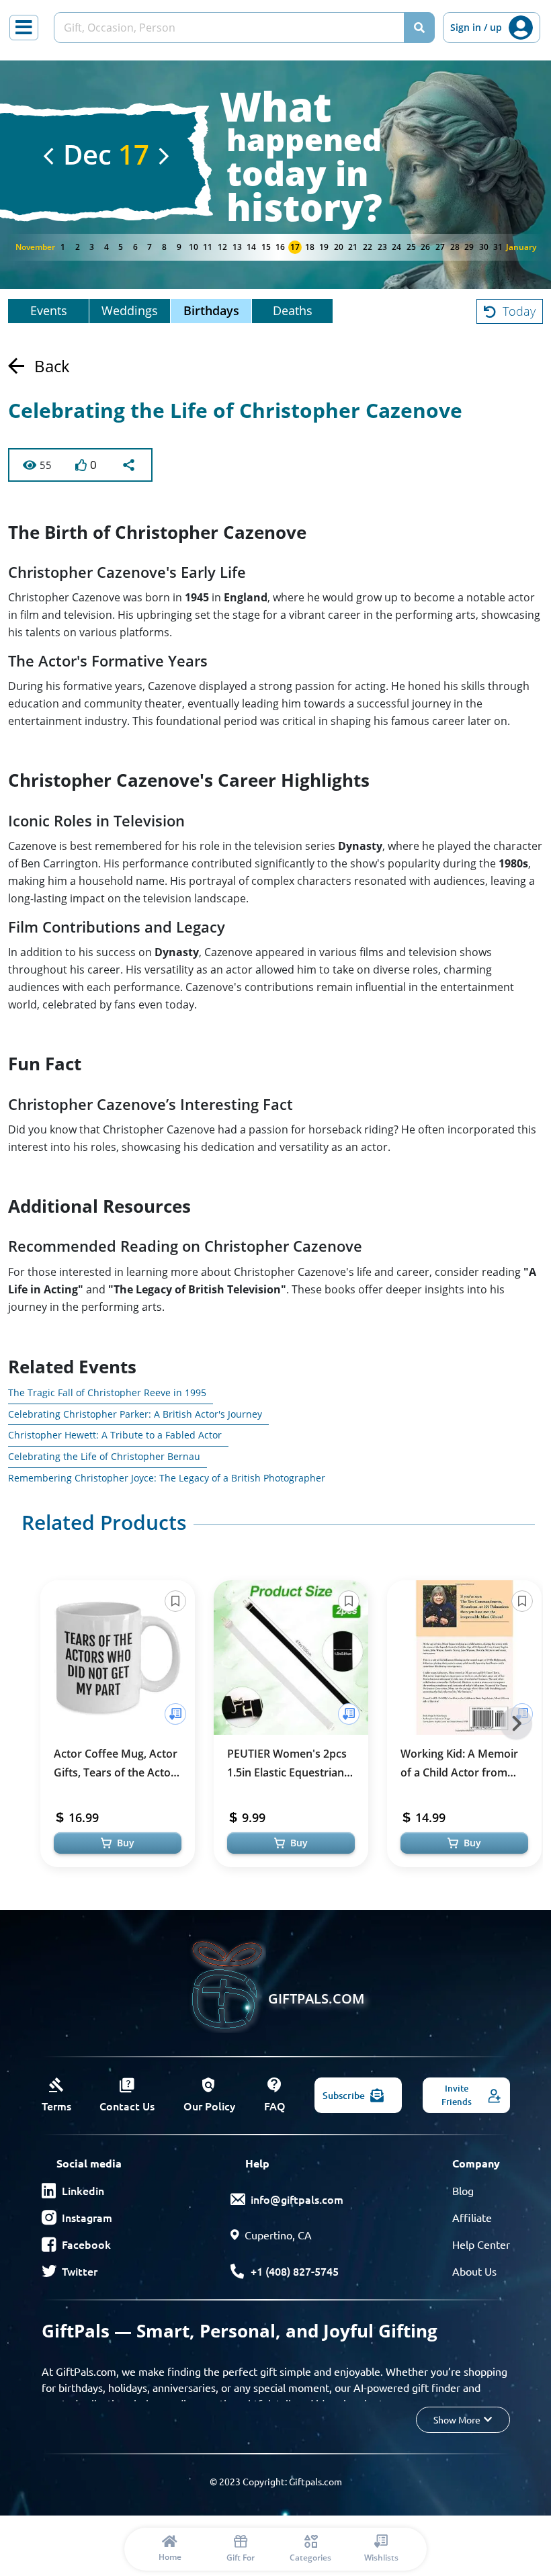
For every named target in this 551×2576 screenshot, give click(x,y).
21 (353, 247)
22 (368, 247)
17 (295, 247)
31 (498, 247)
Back (52, 366)
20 (339, 247)
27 (440, 247)
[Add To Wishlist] (175, 1714)
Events (49, 310)
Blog (463, 2190)
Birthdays (211, 310)
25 (411, 247)
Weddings (130, 310)
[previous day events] (48, 156)
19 (324, 247)
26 (425, 247)
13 (237, 247)
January (521, 247)
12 (222, 247)
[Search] (419, 28)
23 (382, 247)
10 (194, 247)
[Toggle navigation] (24, 28)
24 (396, 247)
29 (469, 247)
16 (280, 247)
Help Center (481, 2244)
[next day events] (164, 156)
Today (519, 311)
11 (208, 247)
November (35, 247)
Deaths (293, 310)
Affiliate (472, 2217)
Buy (126, 1843)
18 (310, 247)
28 (455, 247)
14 (251, 247)
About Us (474, 2271)
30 (484, 247)
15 (266, 247)
